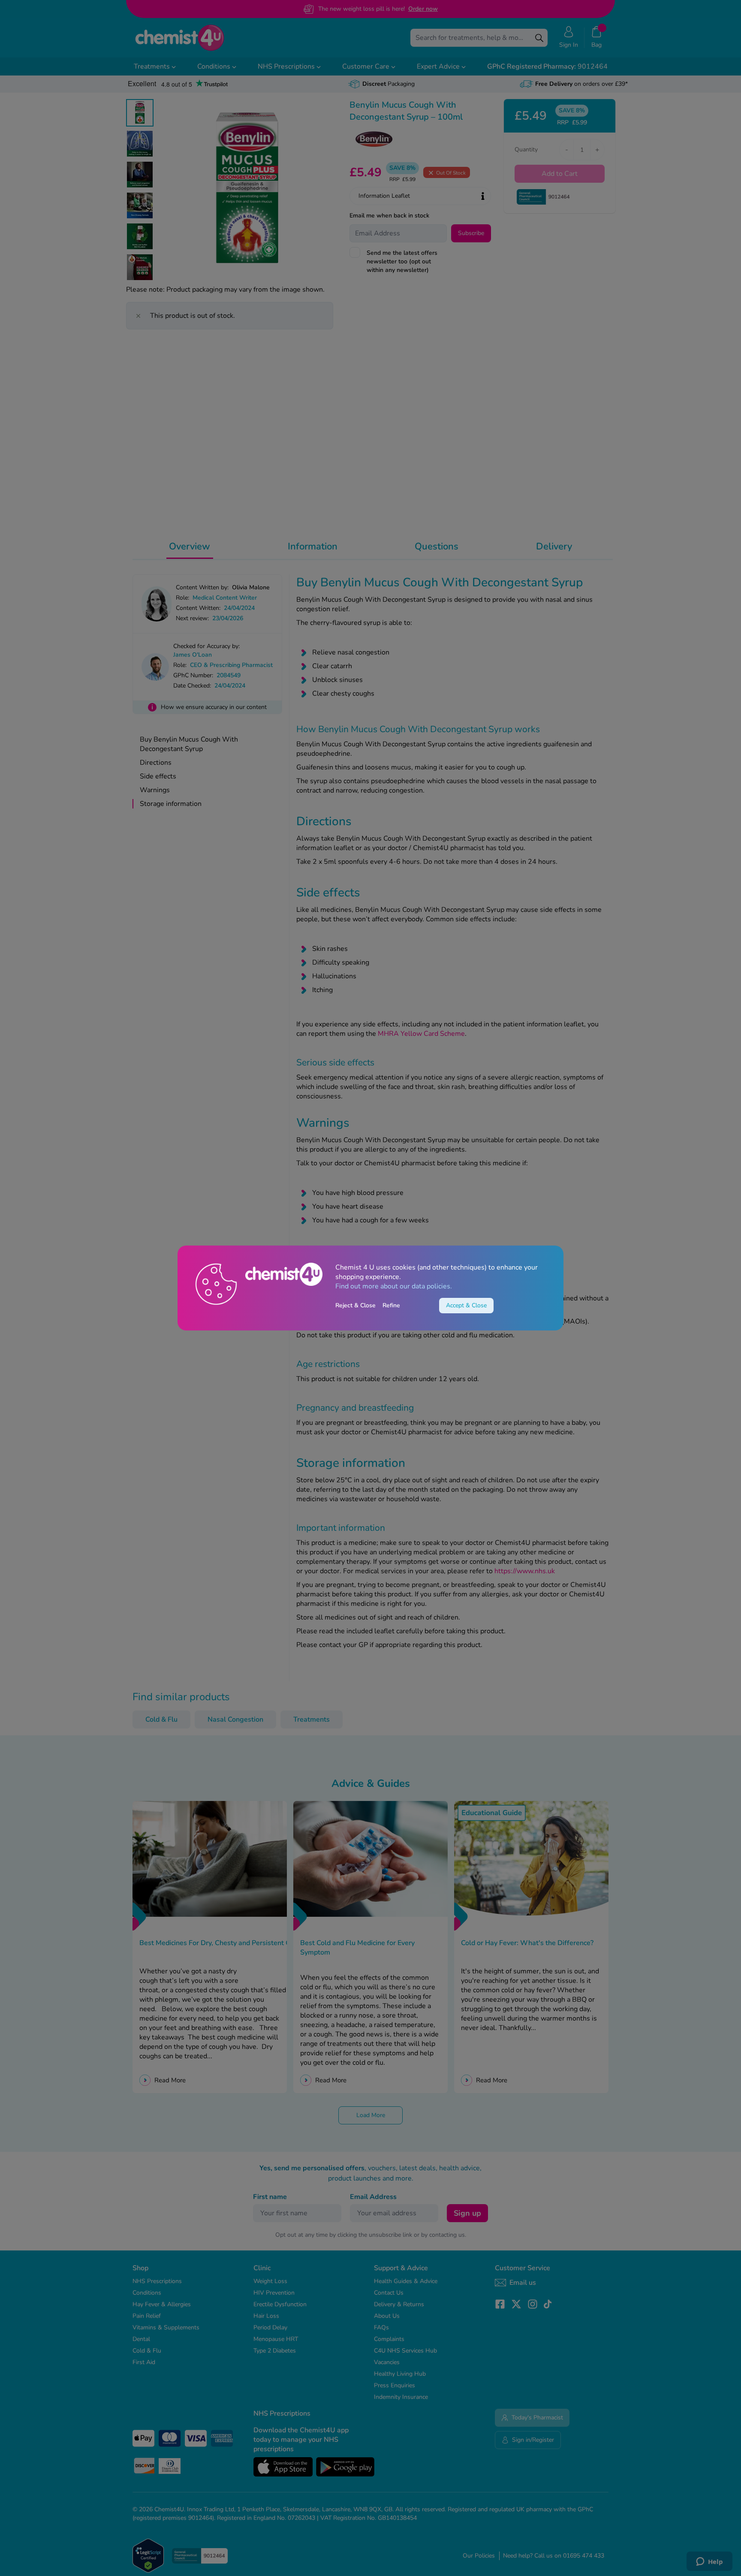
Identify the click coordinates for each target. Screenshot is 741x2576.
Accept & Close (466, 1305)
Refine (391, 1305)
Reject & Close (355, 1305)
